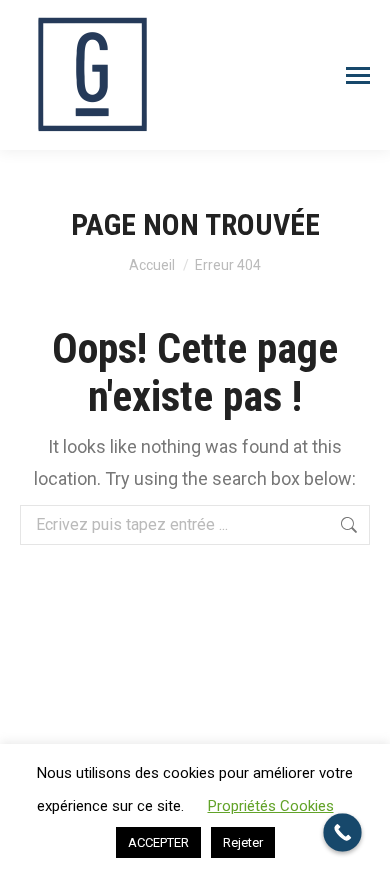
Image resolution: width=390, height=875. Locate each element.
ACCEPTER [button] (158, 842)
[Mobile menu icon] (358, 75)
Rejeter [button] (243, 842)
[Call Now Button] (342, 832)
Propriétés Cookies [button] (271, 806)
